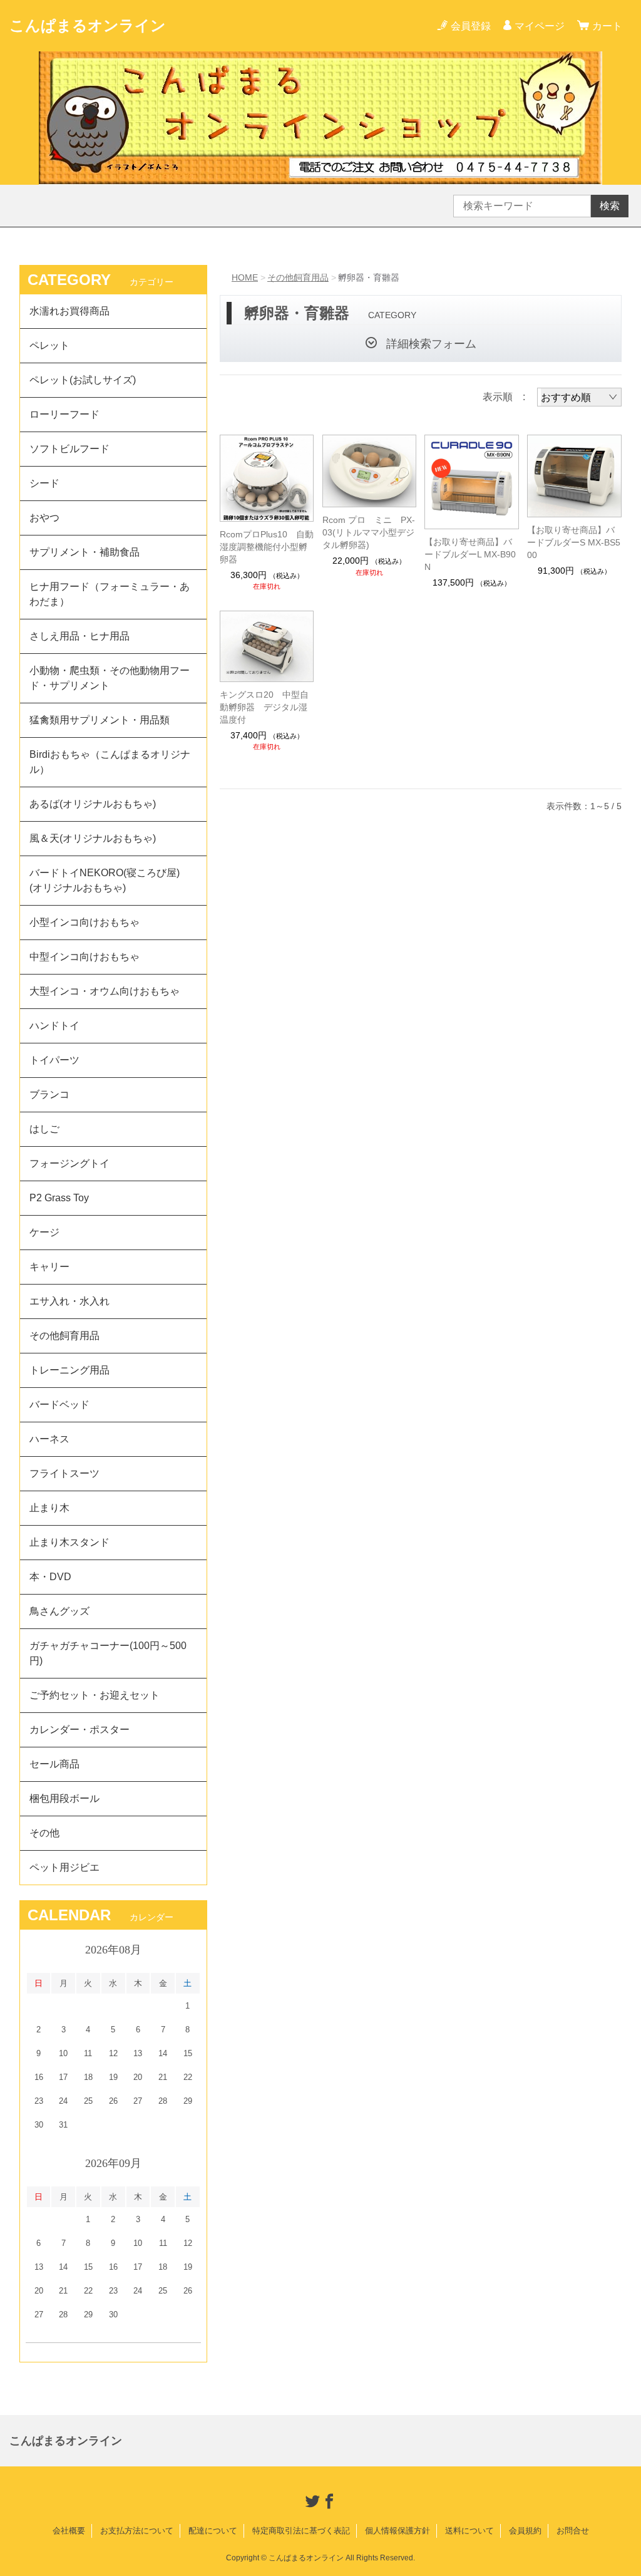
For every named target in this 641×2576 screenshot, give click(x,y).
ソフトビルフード (69, 449)
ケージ (44, 1232)
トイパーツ (54, 1060)
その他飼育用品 (298, 277)
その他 (44, 1833)
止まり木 (49, 1508)
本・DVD (50, 1577)
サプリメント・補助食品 (85, 552)
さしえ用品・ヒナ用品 (79, 636)
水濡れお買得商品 (69, 311)
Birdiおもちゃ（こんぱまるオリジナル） (110, 762)
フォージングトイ (69, 1163)
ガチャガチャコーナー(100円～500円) (108, 1653)
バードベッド (59, 1404)
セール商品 (54, 1764)
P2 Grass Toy (59, 1198)
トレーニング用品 (69, 1370)
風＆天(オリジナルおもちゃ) (93, 838)
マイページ (540, 26)
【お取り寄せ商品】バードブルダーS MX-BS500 (574, 542)
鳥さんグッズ (59, 1611)
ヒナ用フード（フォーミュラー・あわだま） (110, 594)
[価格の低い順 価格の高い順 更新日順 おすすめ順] (579, 397)
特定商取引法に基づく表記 (301, 2531)
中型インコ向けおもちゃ (85, 957)
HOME (245, 277)
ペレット (49, 345)
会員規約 (525, 2531)
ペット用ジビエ (64, 1867)
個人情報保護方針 (397, 2531)
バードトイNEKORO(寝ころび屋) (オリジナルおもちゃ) (110, 880)
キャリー (49, 1267)
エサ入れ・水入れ (69, 1301)
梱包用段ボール (64, 1798)
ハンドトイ (54, 1026)
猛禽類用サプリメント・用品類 (100, 720)
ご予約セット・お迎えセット (95, 1695)
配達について (213, 2531)
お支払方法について (137, 2531)
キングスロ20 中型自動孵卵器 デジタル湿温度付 (264, 707)
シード (44, 483)
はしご (44, 1129)
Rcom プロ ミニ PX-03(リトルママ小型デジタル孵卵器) (369, 532)
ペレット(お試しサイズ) (83, 380)
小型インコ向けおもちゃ (85, 922)
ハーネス (49, 1439)
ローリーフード (64, 414)
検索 (610, 206)
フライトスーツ (64, 1473)
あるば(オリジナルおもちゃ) (93, 804)
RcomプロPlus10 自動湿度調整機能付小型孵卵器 (267, 547)
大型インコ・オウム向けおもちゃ (105, 991)
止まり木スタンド (69, 1542)
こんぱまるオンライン (88, 25)
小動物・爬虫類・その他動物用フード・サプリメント (110, 678)
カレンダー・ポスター (79, 1730)
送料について (469, 2531)
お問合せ (573, 2531)
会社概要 (69, 2531)
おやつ (44, 518)
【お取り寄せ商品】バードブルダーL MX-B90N (470, 554)
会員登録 (471, 26)
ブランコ (49, 1094)
